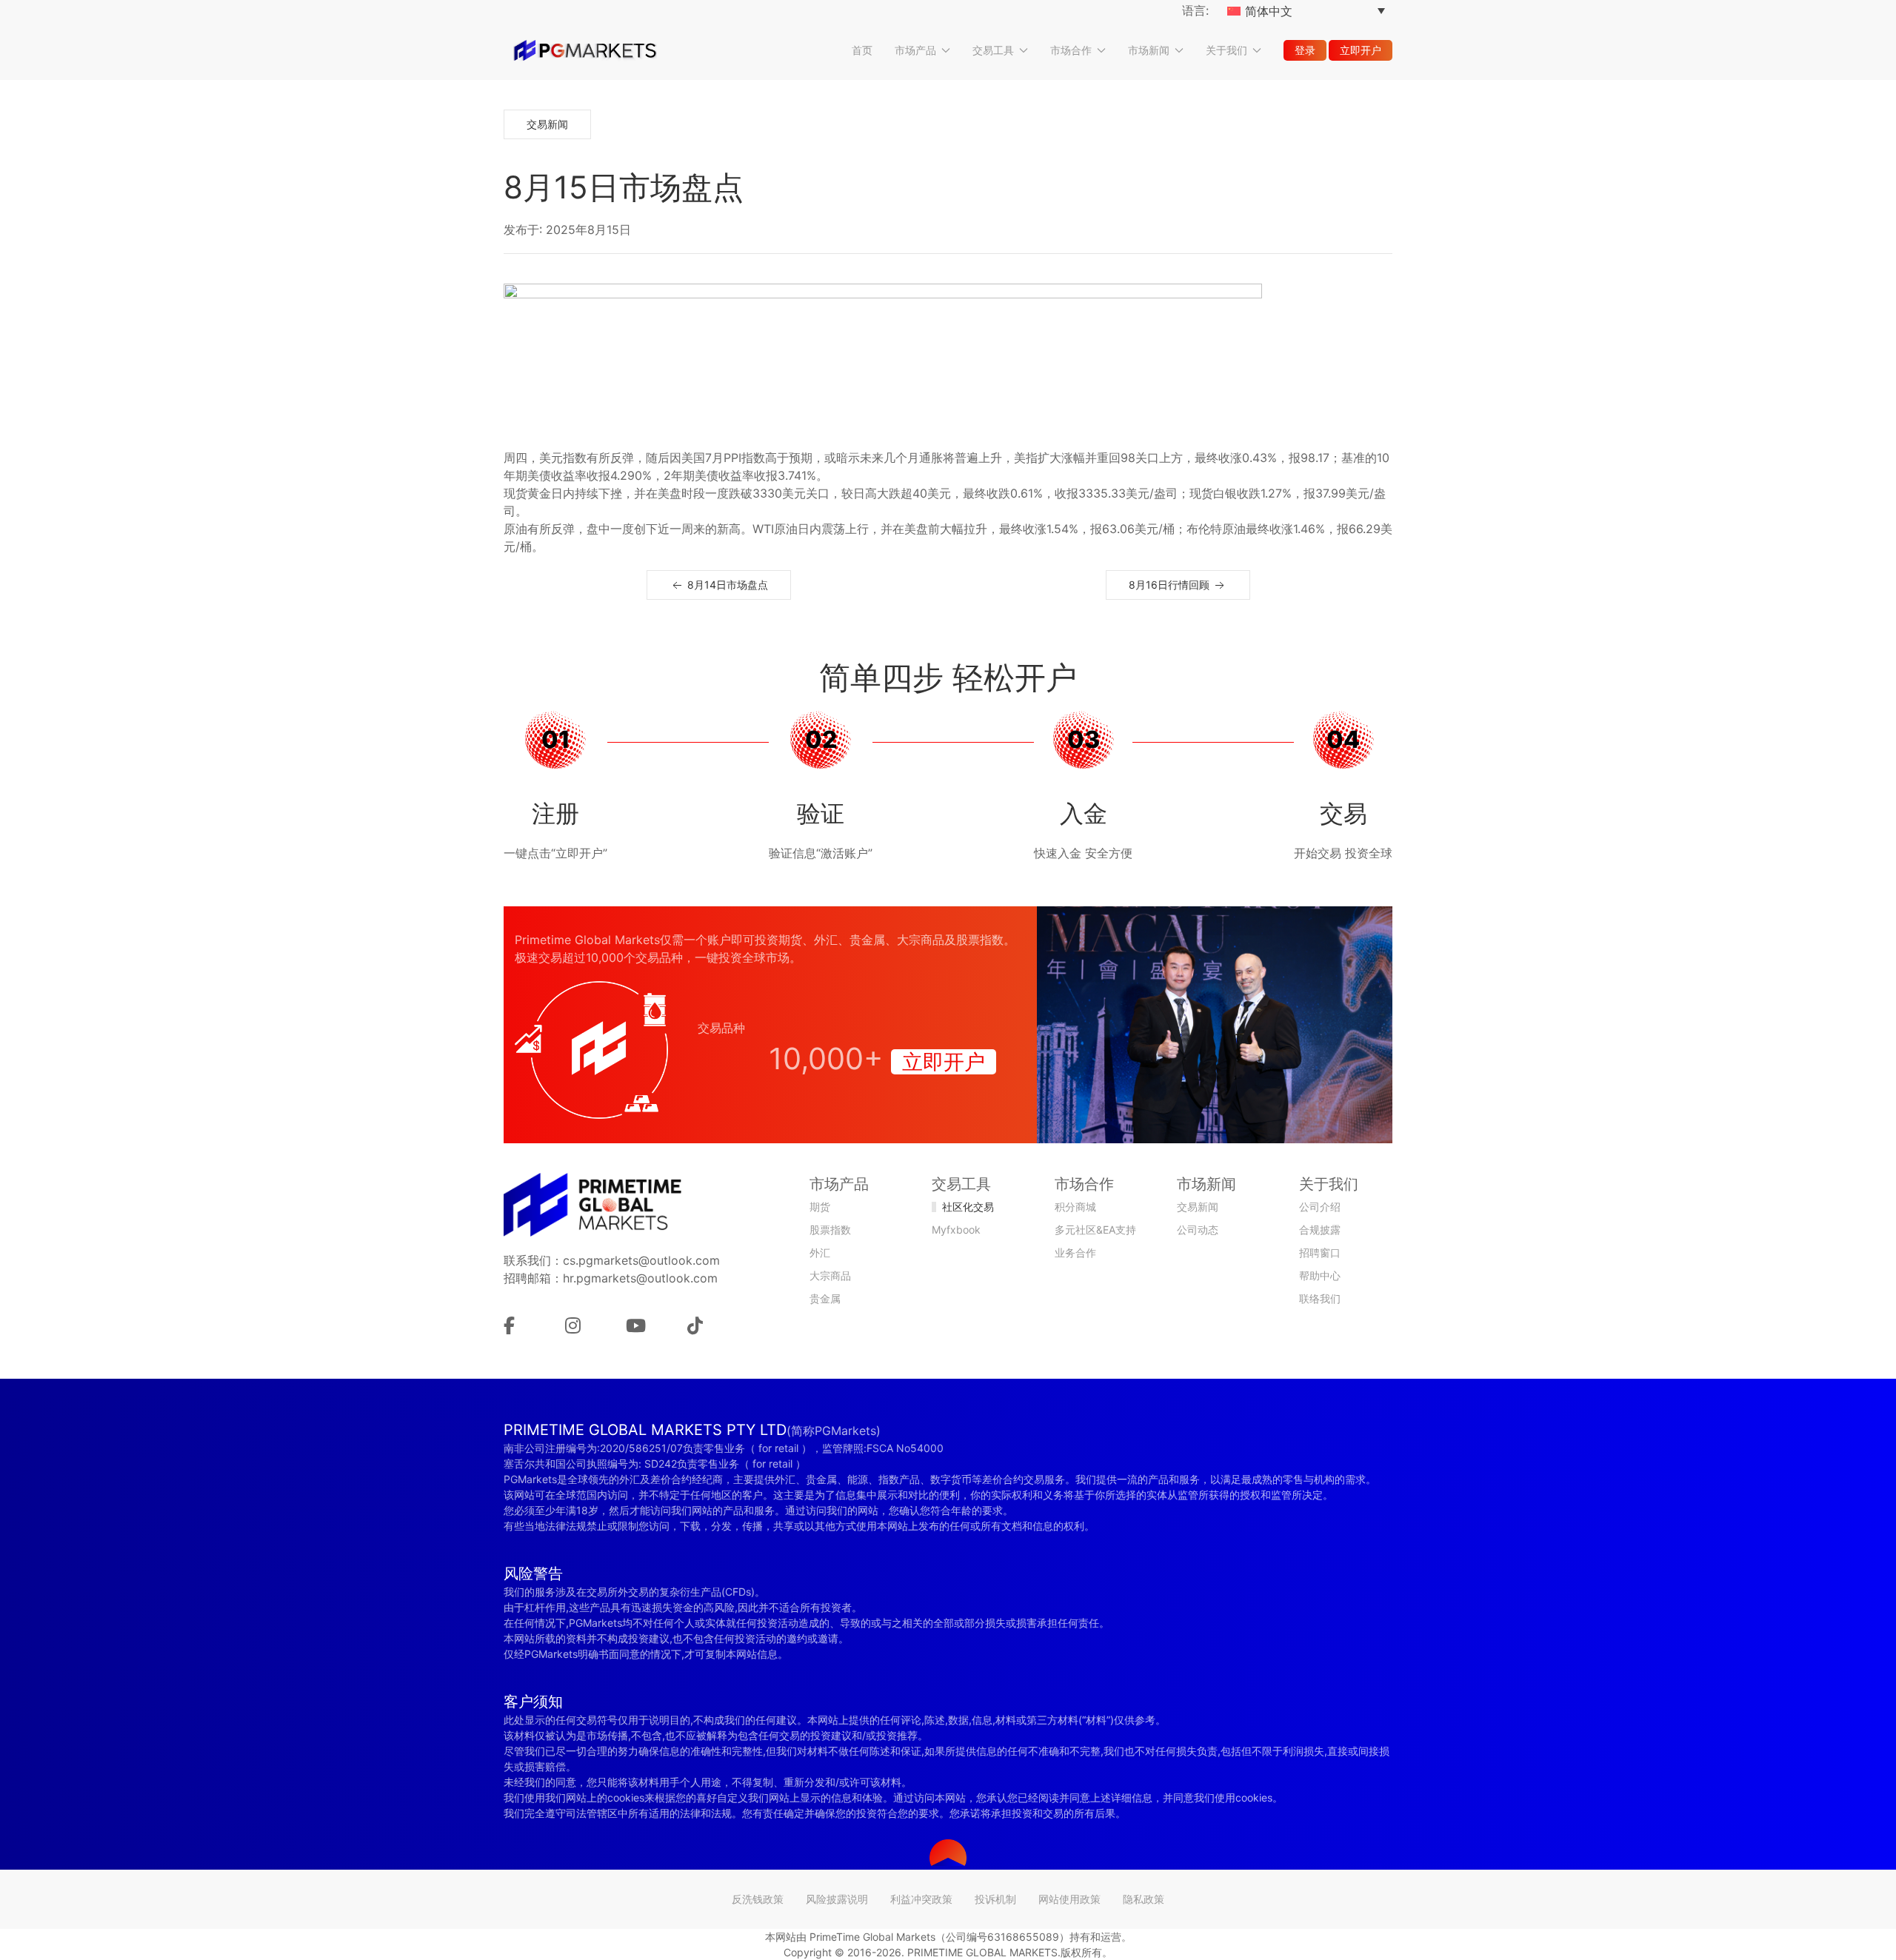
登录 (1305, 50)
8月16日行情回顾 (1171, 585)
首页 (862, 50)
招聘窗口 (1320, 1252)
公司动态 (1198, 1230)
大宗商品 (830, 1275)
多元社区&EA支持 (1095, 1230)
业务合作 (1075, 1252)
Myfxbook (956, 1230)
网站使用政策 (1069, 1899)
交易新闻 (547, 124)
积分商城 (1075, 1207)
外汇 (820, 1252)
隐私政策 (1144, 1899)
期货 (820, 1207)
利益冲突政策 (921, 1899)
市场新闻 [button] (1149, 50)
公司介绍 (1320, 1207)
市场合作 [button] (1071, 50)
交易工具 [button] (993, 50)
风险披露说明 (837, 1899)
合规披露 (1320, 1230)
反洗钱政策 (758, 1899)
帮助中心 (1320, 1275)
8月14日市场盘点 (726, 585)
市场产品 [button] (915, 50)
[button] (948, 1853)
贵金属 (825, 1298)
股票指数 (830, 1230)
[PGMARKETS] (585, 50)
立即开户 (1361, 50)
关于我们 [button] (1226, 50)
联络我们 (1320, 1298)
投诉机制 (995, 1899)
